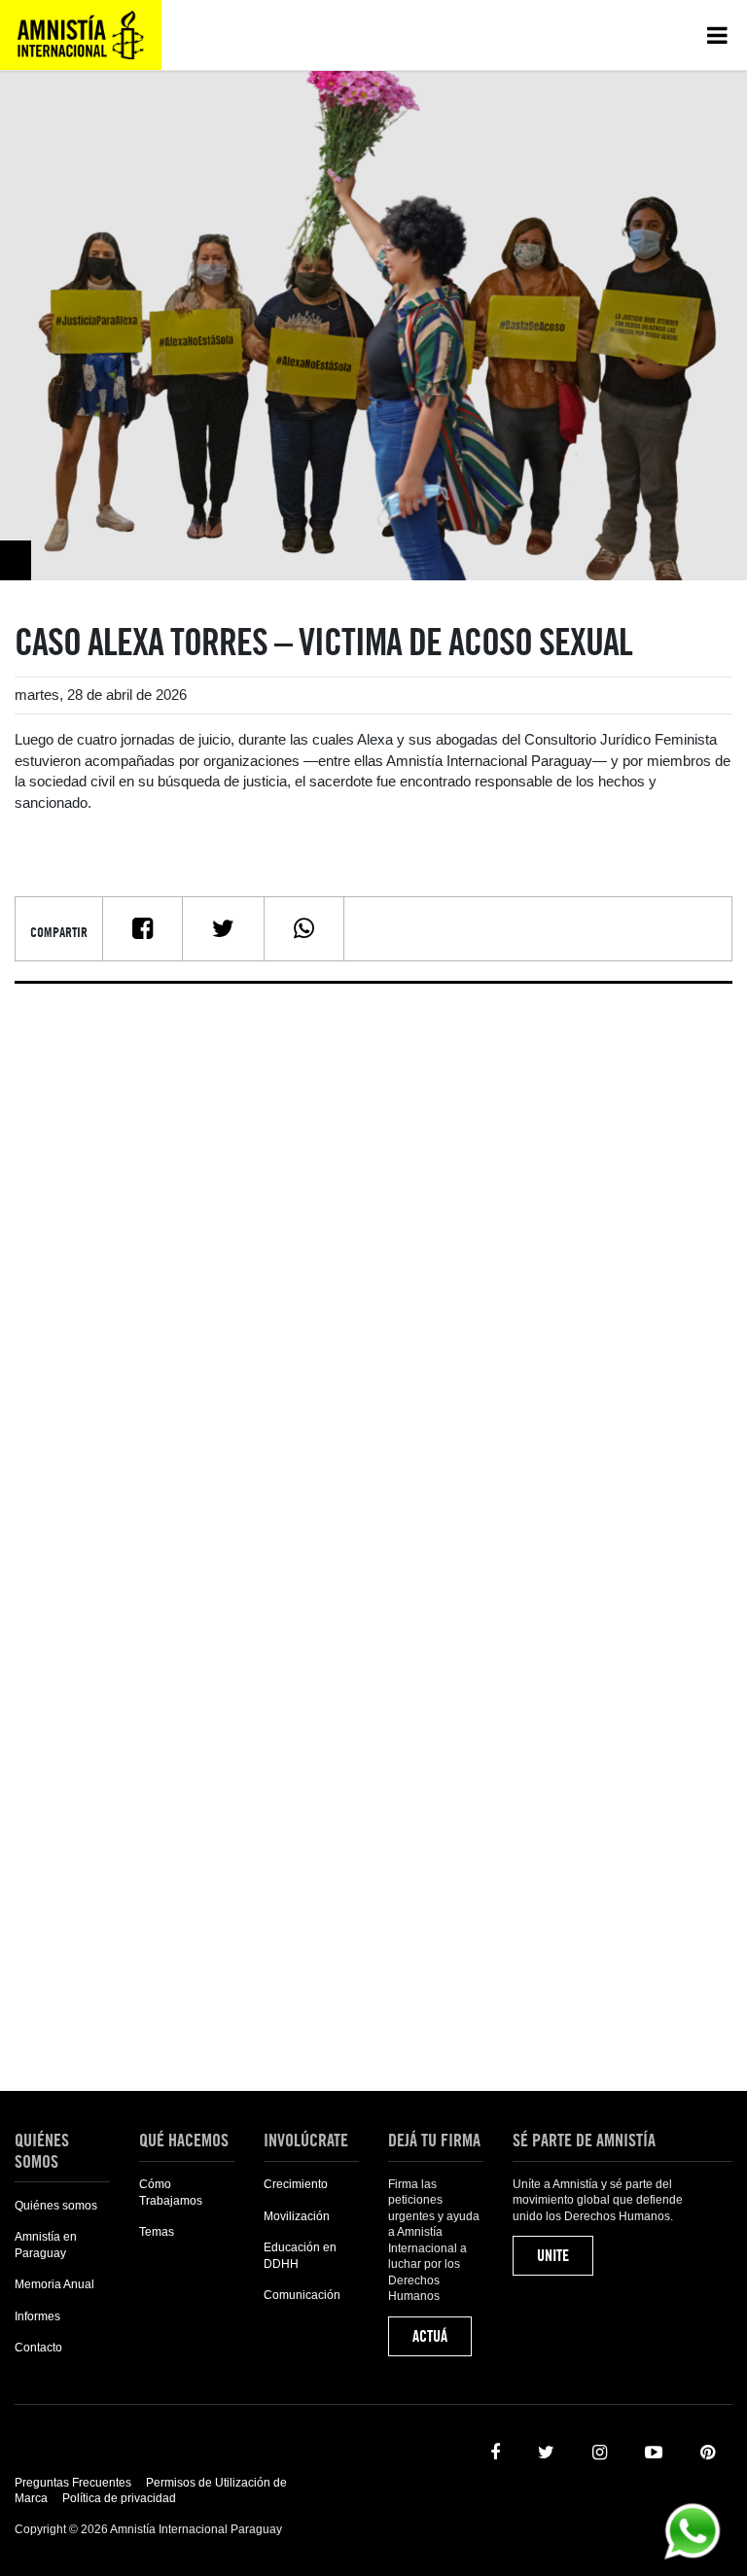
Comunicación (302, 2295)
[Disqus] (373, 1241)
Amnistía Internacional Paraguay (81, 35)
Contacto (38, 2348)
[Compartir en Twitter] (223, 929)
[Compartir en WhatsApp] (304, 929)
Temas (157, 2232)
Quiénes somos (56, 2206)
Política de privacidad (119, 2498)
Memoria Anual (54, 2284)
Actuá (430, 2336)
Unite (553, 2256)
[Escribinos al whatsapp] (692, 2530)
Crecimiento (296, 2184)
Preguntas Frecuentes (73, 2483)
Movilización (297, 2216)
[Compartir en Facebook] (142, 929)
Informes (37, 2316)
